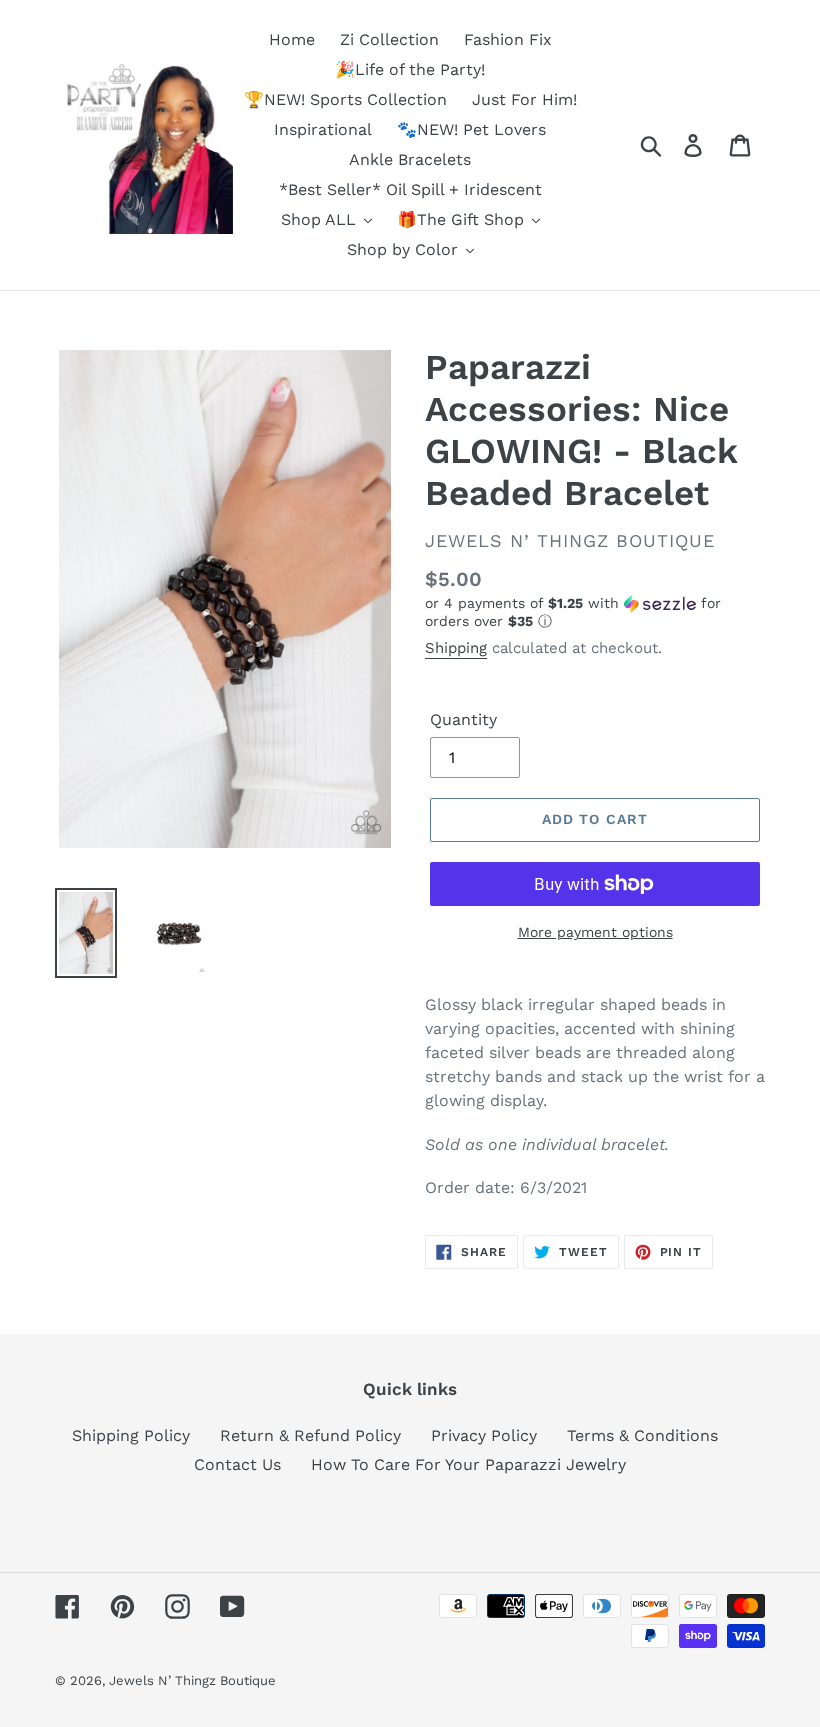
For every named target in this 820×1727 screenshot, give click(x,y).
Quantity (463, 719)
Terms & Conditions (642, 1435)
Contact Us (237, 1464)
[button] (595, 612)
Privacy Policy (484, 1435)
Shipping (456, 648)
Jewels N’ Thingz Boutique (192, 1680)
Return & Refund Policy (310, 1435)
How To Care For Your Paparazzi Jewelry (468, 1464)
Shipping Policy (131, 1435)
